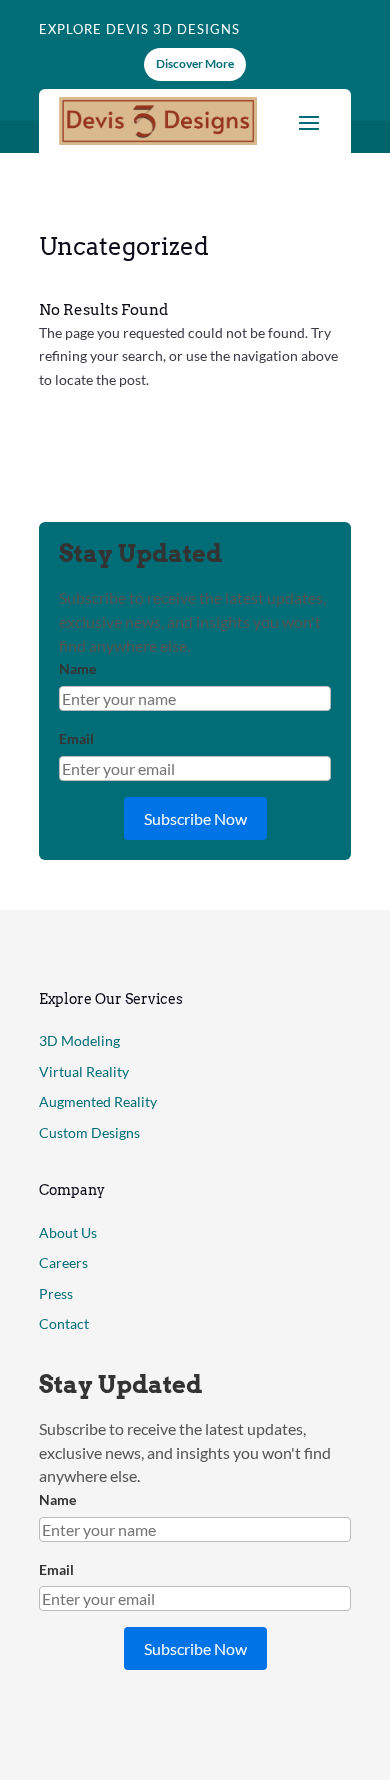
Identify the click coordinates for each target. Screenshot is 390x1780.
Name (77, 668)
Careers (63, 1262)
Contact (64, 1323)
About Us (68, 1232)
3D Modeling (79, 1040)
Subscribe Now (195, 818)
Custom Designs (89, 1132)
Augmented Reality (98, 1101)
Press (56, 1293)
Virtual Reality (84, 1071)
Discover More (195, 63)
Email (76, 738)
